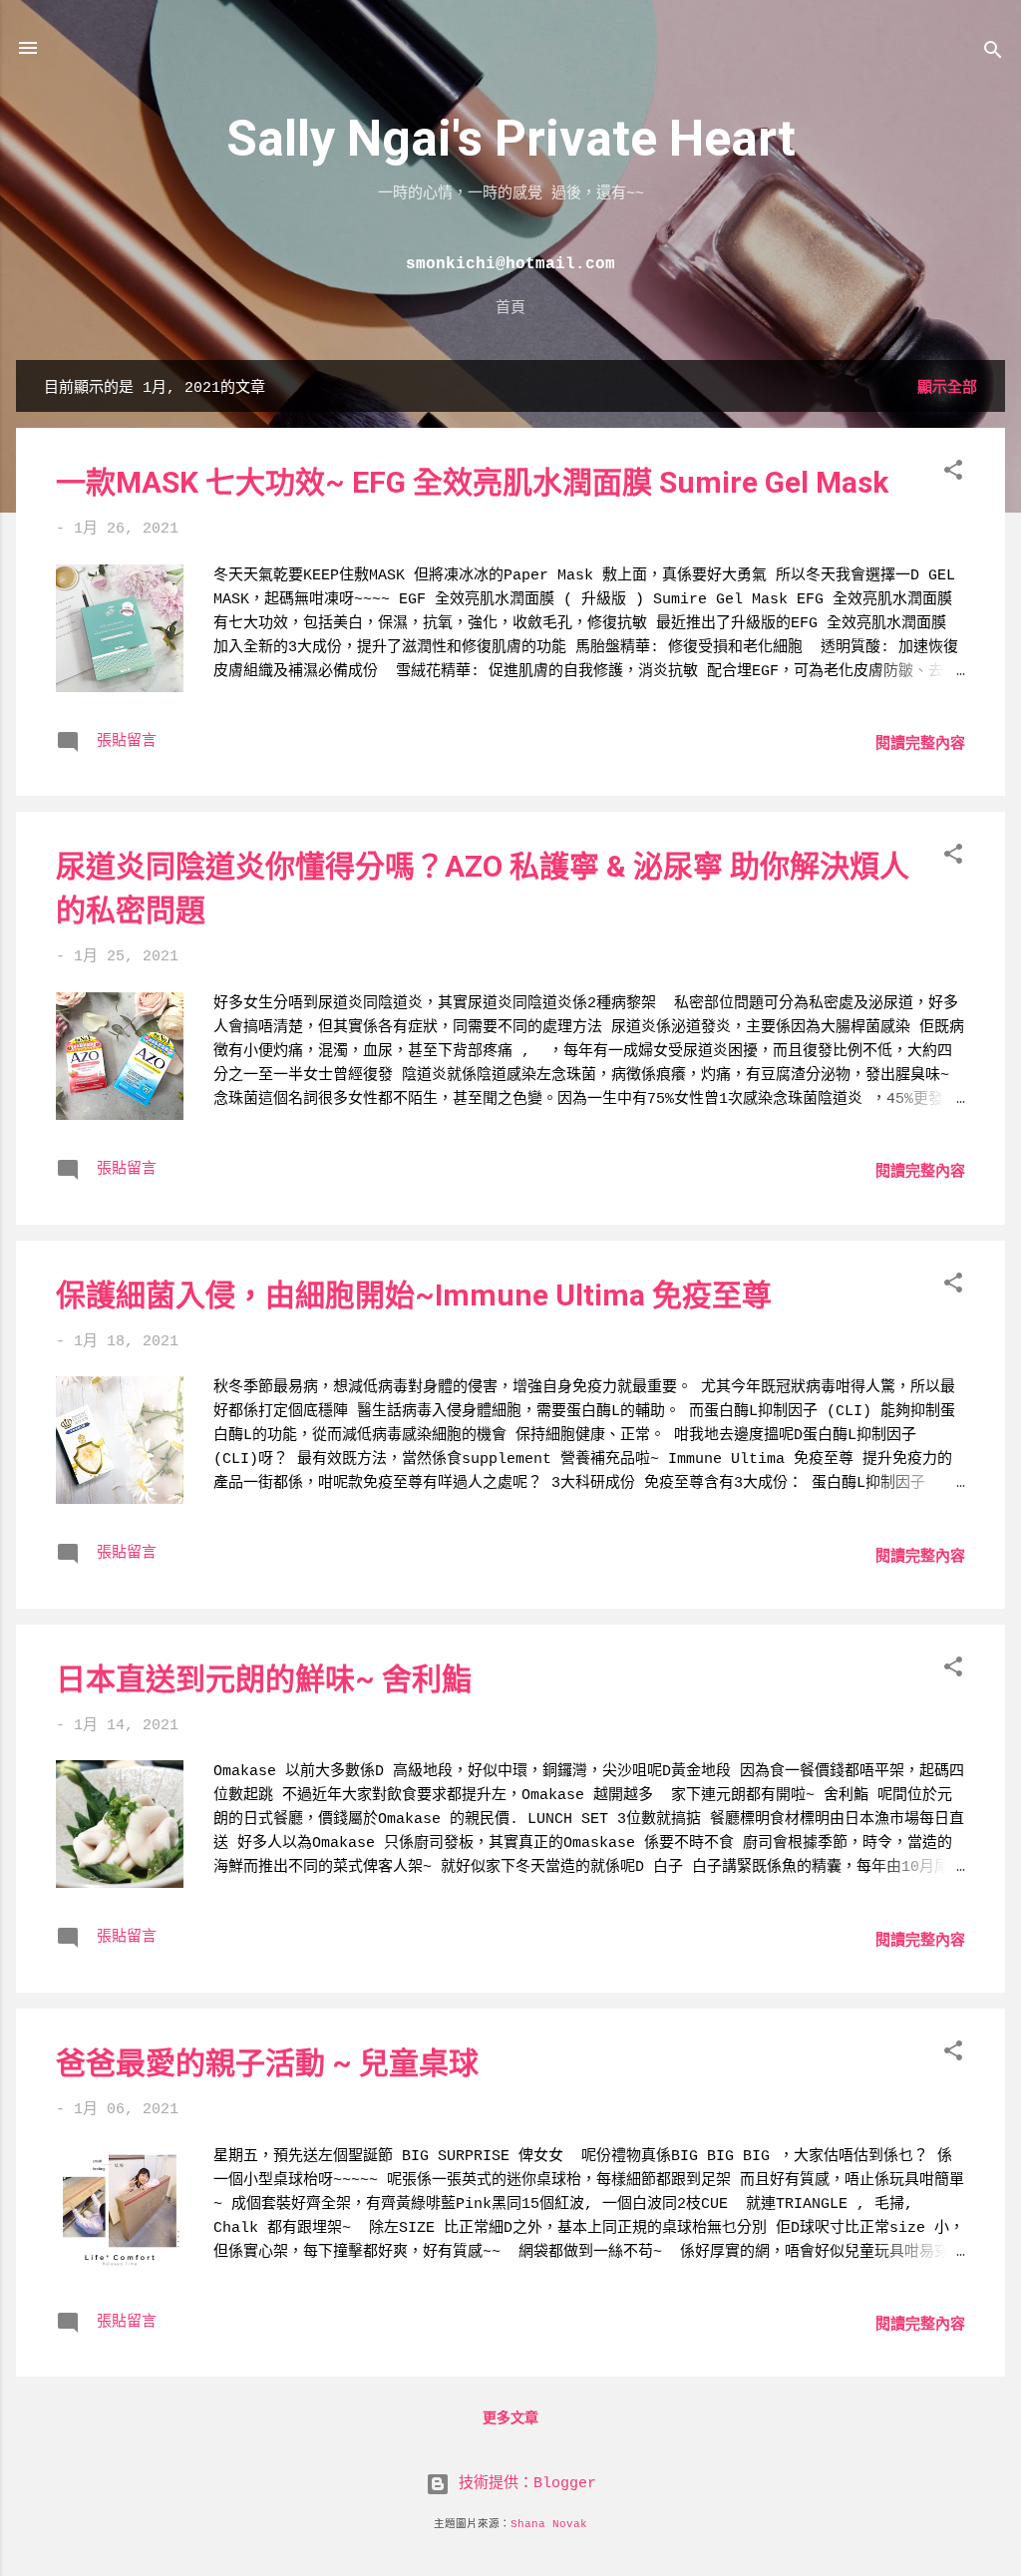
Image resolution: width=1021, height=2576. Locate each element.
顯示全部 (947, 388)
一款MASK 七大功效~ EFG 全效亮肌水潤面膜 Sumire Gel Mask (472, 482)
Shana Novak (549, 2524)
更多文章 (510, 2418)
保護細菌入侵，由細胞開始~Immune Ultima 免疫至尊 (414, 1295)
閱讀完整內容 (920, 744)
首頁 (510, 307)
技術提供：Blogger (523, 2484)
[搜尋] (993, 54)
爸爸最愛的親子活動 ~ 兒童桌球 (267, 2063)
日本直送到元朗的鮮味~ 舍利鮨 (264, 1679)
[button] (953, 474)
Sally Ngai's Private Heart (511, 139)
